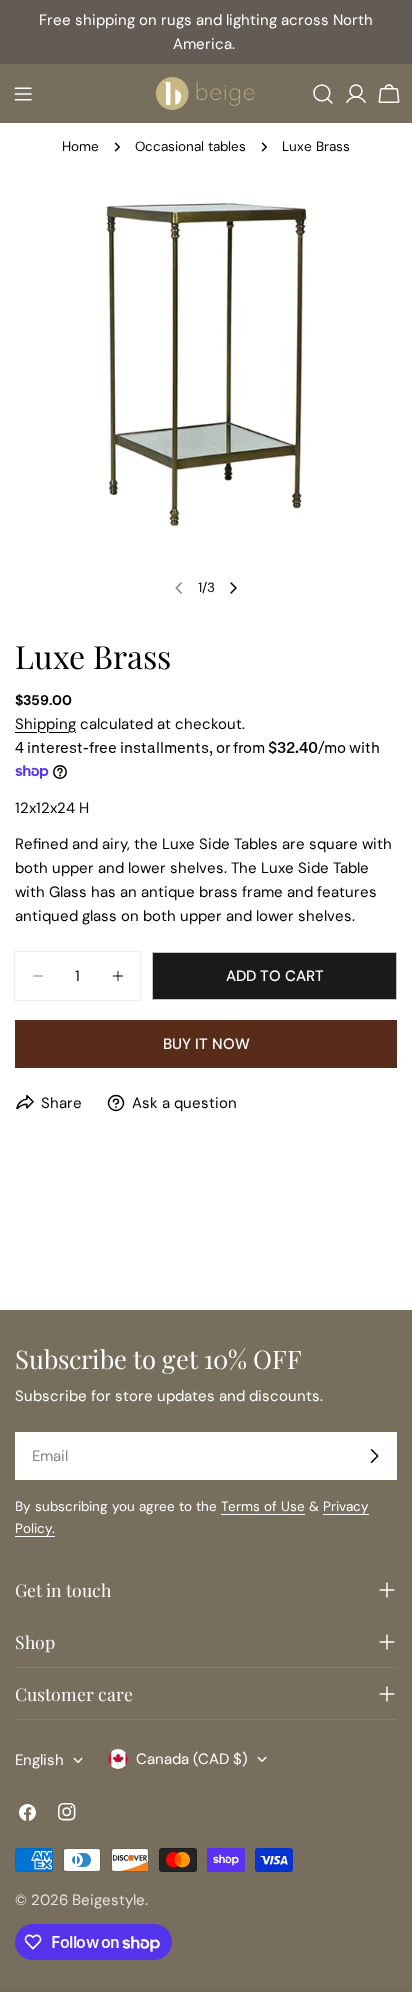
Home (80, 146)
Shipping (45, 724)
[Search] (323, 94)
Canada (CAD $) (192, 1759)
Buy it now (206, 1044)
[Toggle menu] (23, 94)
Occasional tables (190, 146)
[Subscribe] (374, 1456)
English (39, 1760)
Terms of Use (263, 1506)
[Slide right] (233, 588)
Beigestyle (108, 1900)
